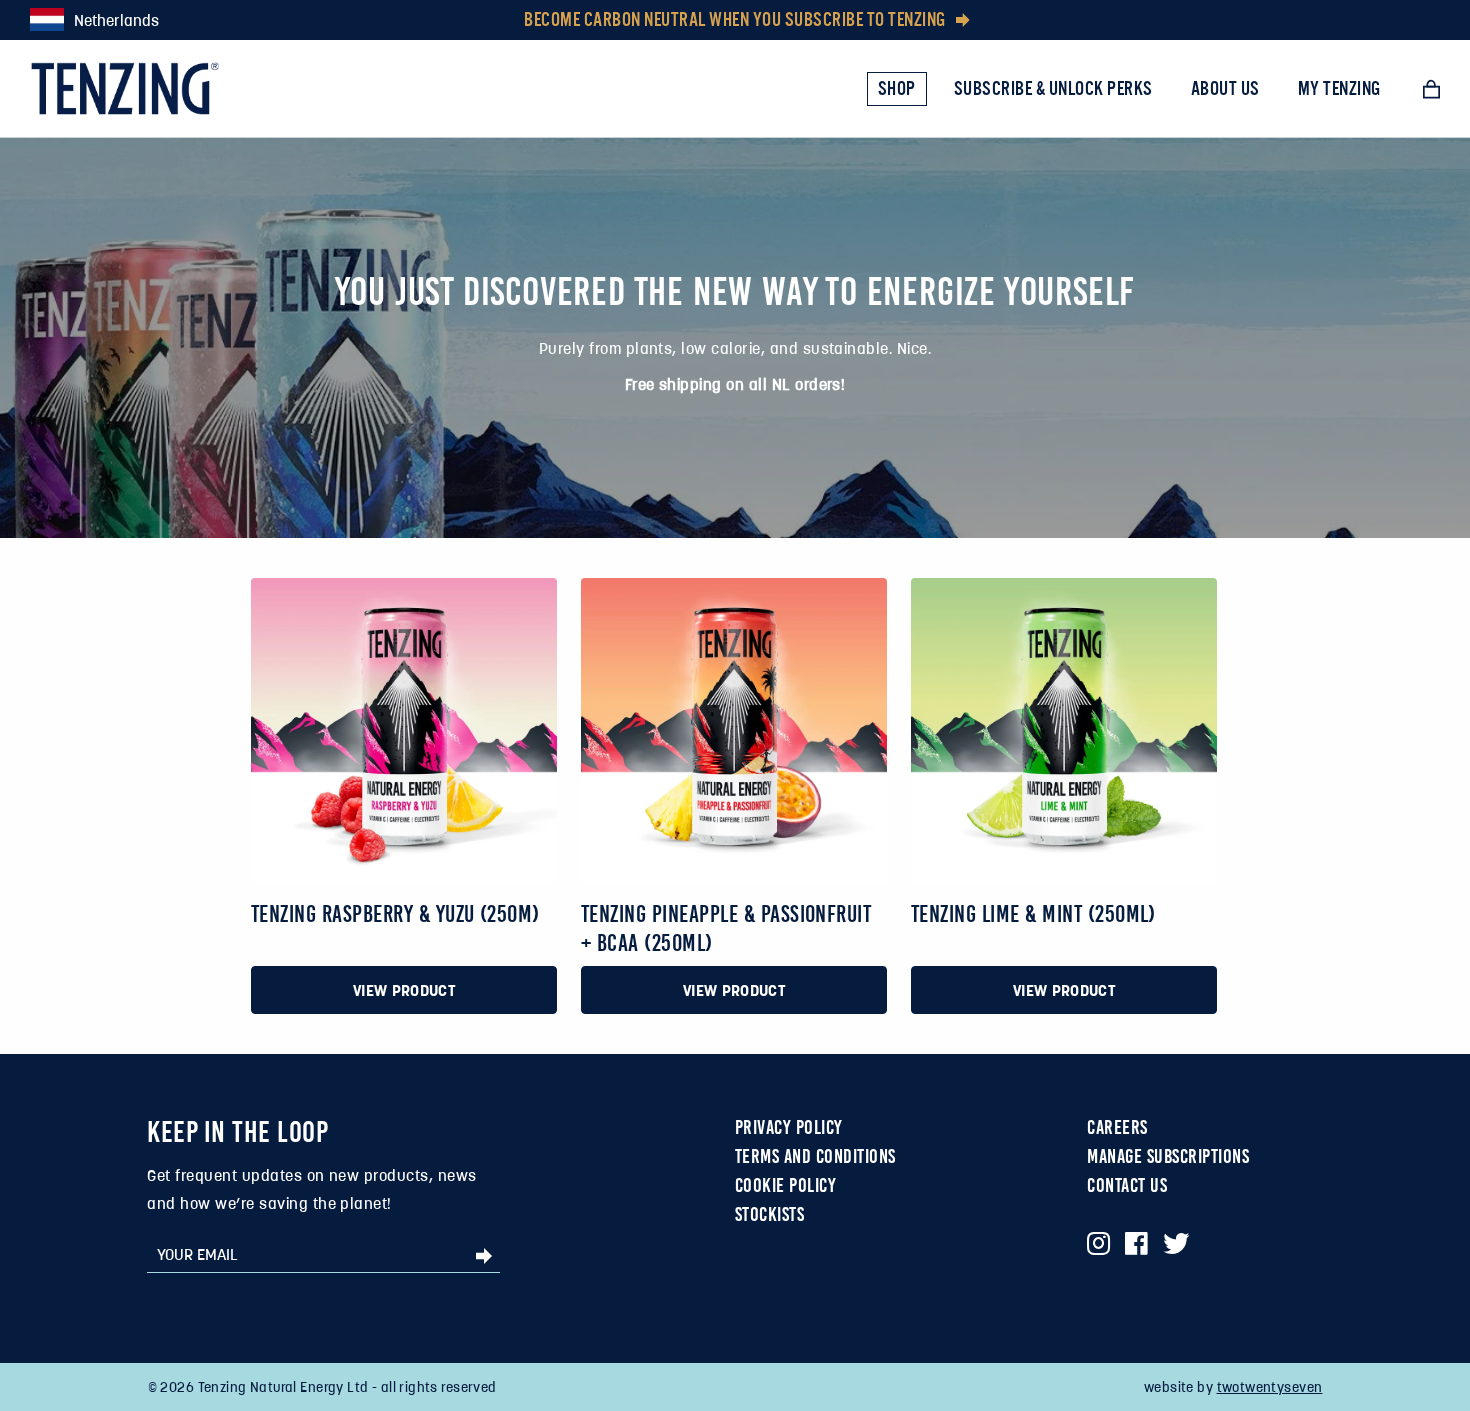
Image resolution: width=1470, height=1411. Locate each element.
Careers (1117, 1127)
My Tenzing (1339, 88)
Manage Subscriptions (1168, 1156)
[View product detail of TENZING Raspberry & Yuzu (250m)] (403, 730)
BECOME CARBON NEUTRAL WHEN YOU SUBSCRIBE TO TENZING (735, 19)
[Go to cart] (1431, 89)
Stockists (770, 1214)
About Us (1225, 88)
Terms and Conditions (815, 1156)
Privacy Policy (789, 1127)
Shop (897, 88)
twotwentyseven (1270, 1387)
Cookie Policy (786, 1185)
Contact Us (1127, 1185)
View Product (404, 990)
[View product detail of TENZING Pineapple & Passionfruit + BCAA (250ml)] (734, 731)
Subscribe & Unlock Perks (1053, 88)
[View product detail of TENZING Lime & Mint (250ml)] (1063, 730)
